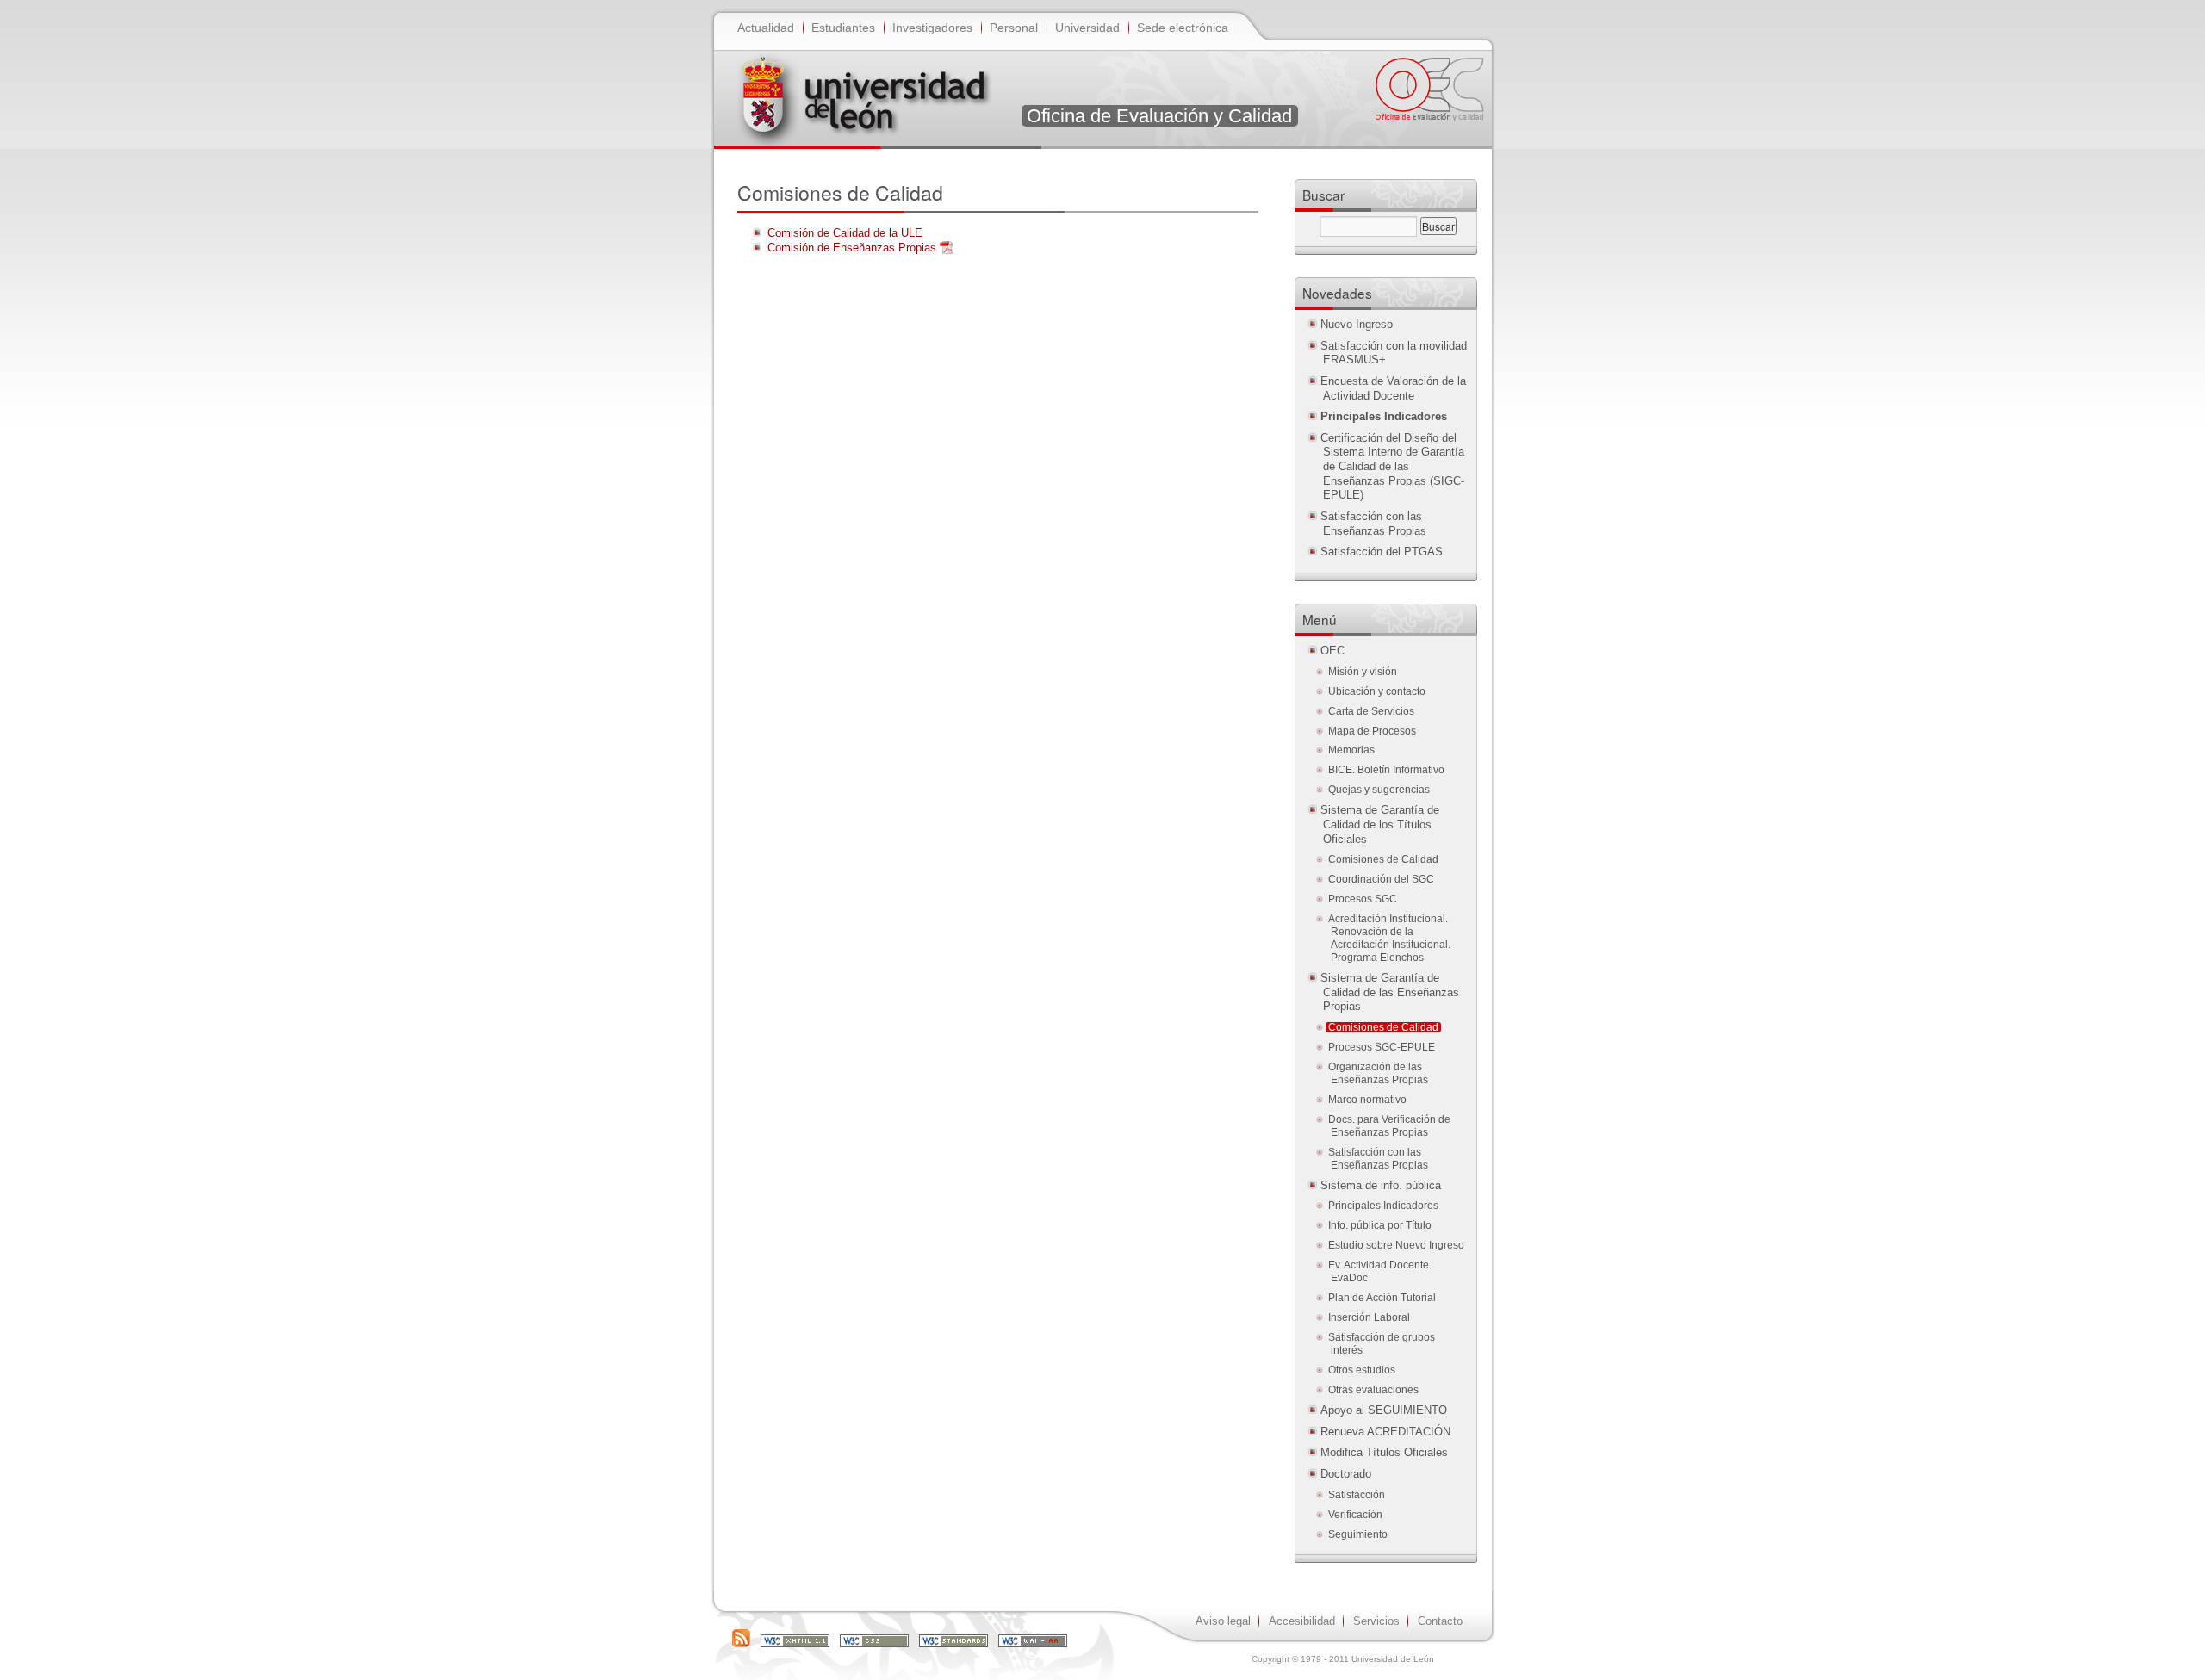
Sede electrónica (1183, 28)
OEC (1332, 651)
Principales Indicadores (1383, 1206)
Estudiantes (843, 28)
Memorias (1351, 750)
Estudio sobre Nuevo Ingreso (1396, 1245)
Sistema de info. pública (1381, 1185)
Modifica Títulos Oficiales (1384, 1452)
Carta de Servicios (1371, 711)
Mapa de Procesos (1372, 731)
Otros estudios (1362, 1370)
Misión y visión (1363, 672)
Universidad (1087, 28)
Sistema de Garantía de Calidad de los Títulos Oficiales (1380, 824)
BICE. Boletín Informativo (1386, 770)
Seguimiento (1358, 1534)
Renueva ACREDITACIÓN (1385, 1432)
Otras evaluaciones (1373, 1390)
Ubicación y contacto (1377, 691)
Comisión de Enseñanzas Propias (852, 248)
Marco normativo (1367, 1100)
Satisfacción (1357, 1495)
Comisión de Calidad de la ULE (845, 233)
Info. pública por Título (1380, 1225)
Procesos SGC (1363, 899)
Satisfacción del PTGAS (1382, 552)
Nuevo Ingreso (1357, 324)
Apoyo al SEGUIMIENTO (1384, 1410)
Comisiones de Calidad (1383, 859)
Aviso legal (1223, 1621)
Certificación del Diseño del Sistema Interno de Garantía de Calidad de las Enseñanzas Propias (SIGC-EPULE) (1392, 467)
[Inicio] (866, 96)
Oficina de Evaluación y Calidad (1159, 116)
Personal (1014, 28)
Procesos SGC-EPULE (1382, 1047)
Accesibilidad (1302, 1621)
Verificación (1355, 1515)
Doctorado (1346, 1474)
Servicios (1376, 1621)
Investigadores (932, 28)
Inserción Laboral (1369, 1317)
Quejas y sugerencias (1379, 790)
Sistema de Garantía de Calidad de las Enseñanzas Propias (1390, 992)
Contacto (1440, 1621)
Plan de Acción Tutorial (1382, 1298)
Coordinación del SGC (1381, 879)
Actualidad (766, 28)
